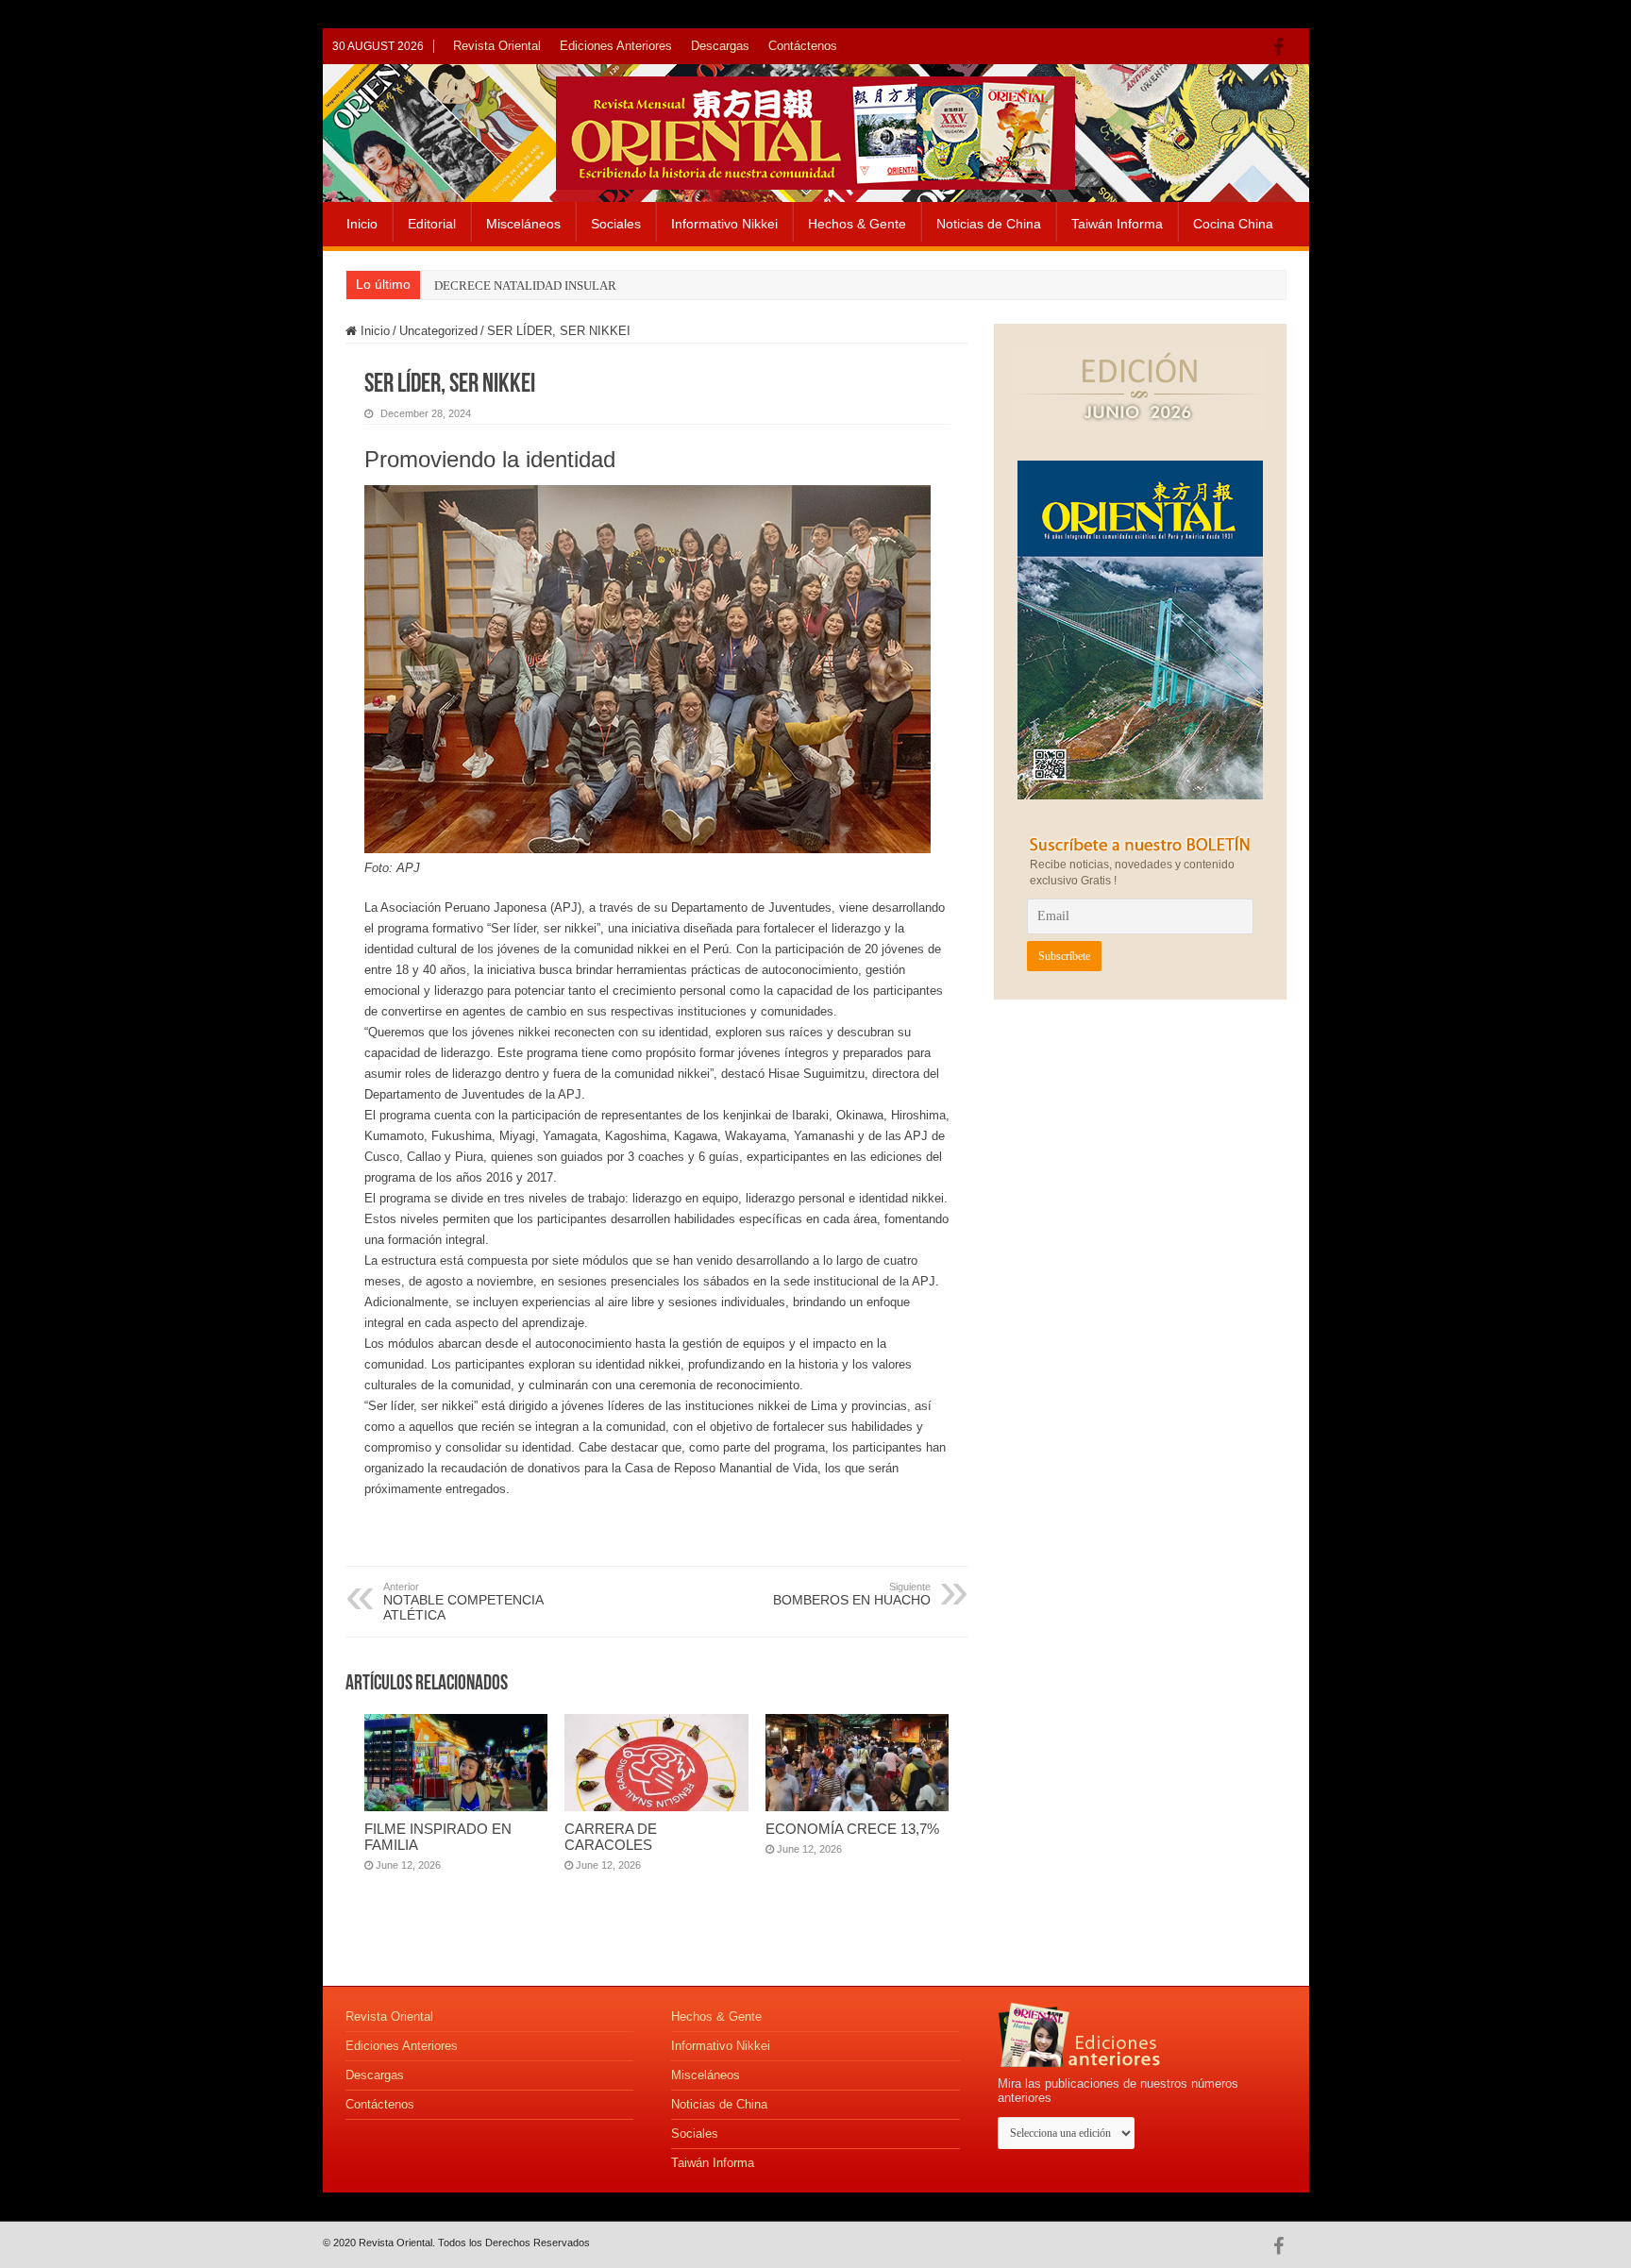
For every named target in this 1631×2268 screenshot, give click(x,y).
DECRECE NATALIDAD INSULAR (525, 286)
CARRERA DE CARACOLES (611, 1837)
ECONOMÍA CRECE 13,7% (852, 1829)
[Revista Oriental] (815, 129)
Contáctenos (803, 46)
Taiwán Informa (1117, 224)
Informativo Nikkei (724, 224)
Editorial (432, 224)
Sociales (616, 224)
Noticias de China (989, 224)
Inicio (362, 224)
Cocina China (1233, 224)
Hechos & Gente (857, 224)
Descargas (720, 46)
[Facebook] (1283, 47)
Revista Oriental (497, 46)
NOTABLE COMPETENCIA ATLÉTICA (463, 1602)
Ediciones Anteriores (616, 46)
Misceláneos (523, 224)
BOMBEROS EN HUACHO (852, 1594)
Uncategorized (438, 331)
